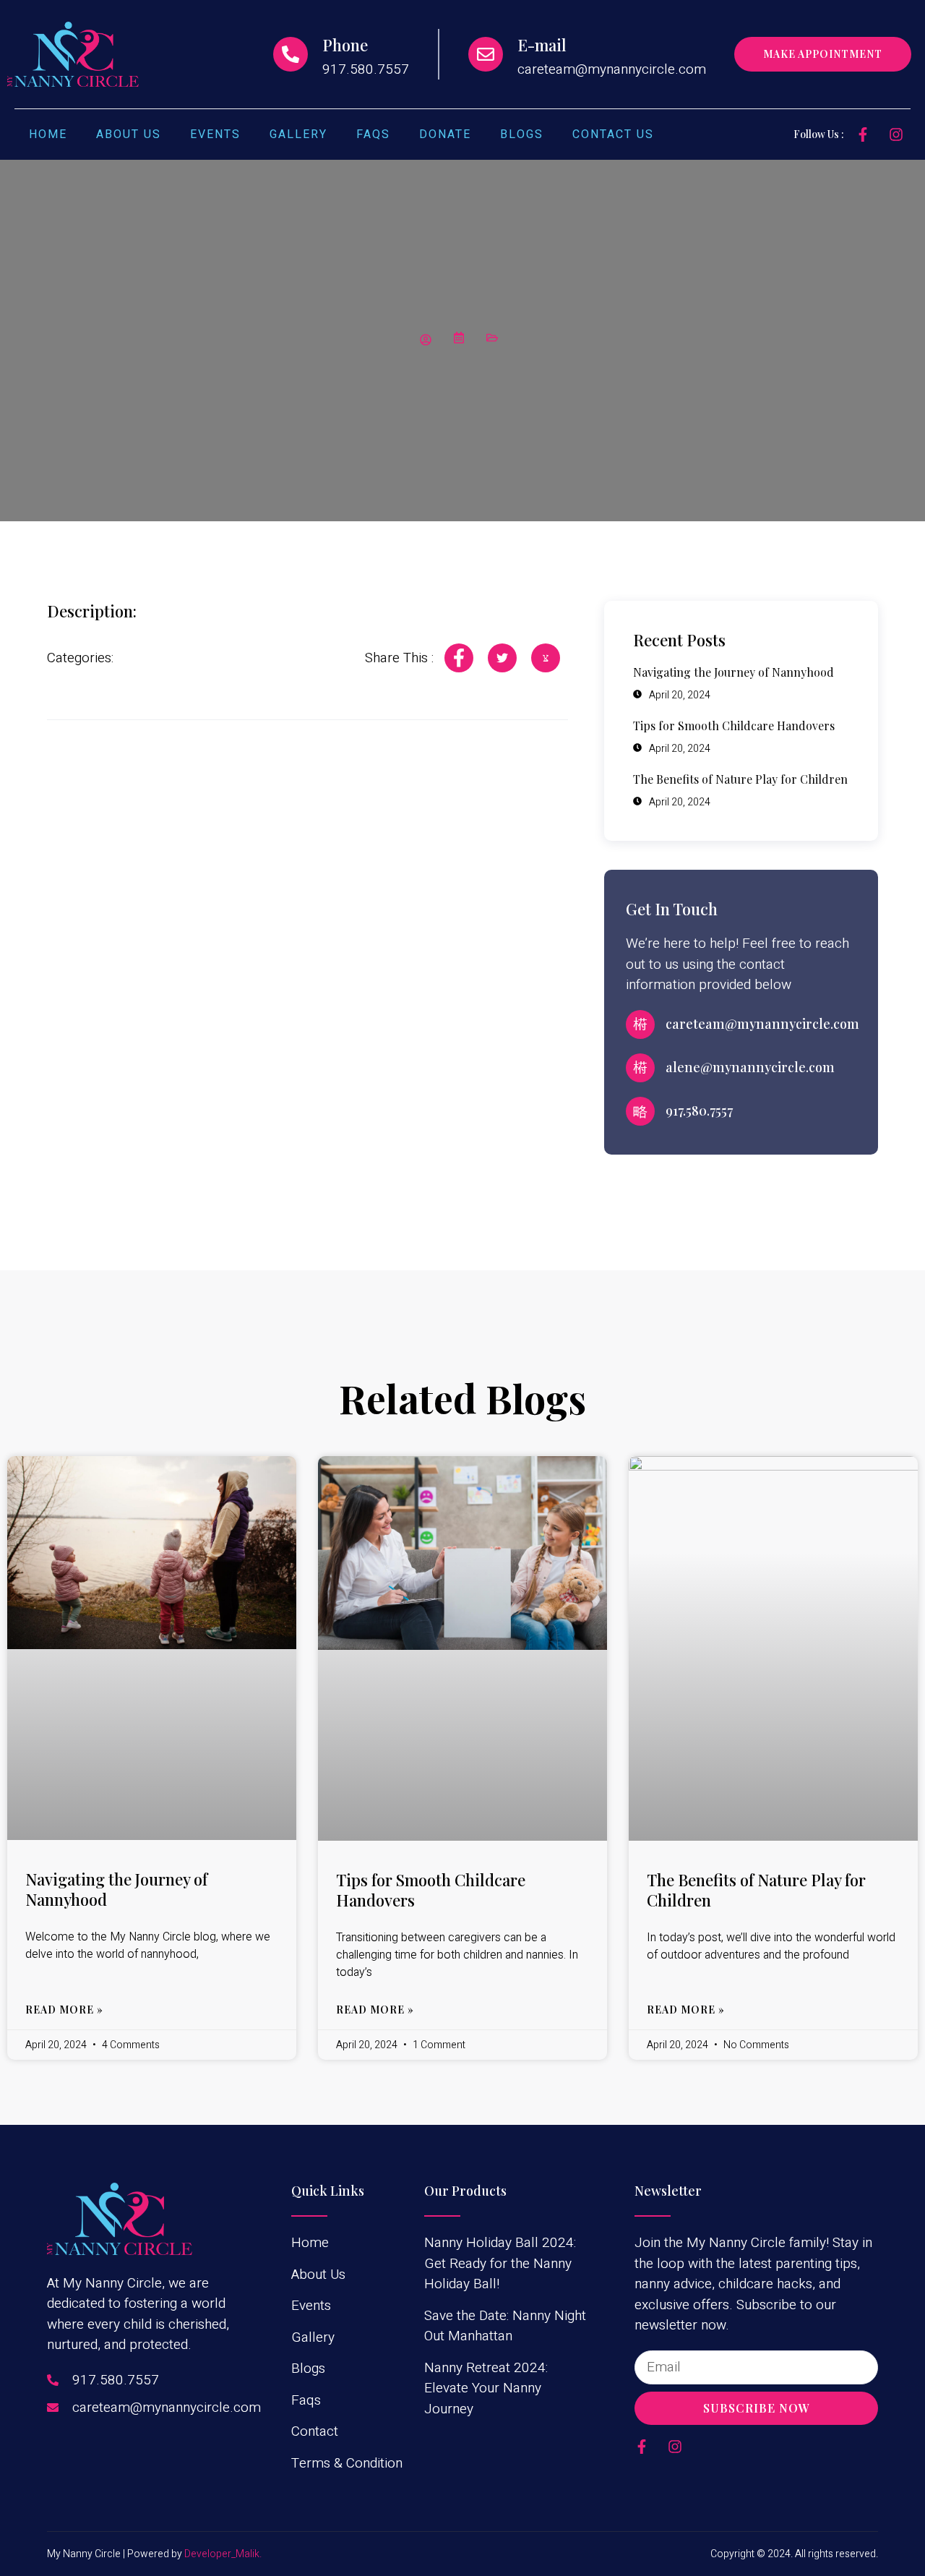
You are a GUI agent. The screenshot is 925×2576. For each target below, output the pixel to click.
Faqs (373, 134)
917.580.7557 (699, 1111)
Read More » (64, 2010)
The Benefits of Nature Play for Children (756, 1890)
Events (215, 134)
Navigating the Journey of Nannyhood (116, 1890)
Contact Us (613, 134)
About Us (129, 134)
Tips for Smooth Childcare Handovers (431, 1890)
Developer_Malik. (223, 2554)
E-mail (542, 45)
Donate (445, 134)
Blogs (522, 134)
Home (48, 134)
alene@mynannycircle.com (750, 1067)
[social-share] (459, 658)
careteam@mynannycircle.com (762, 1024)
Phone (345, 45)
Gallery (298, 134)
